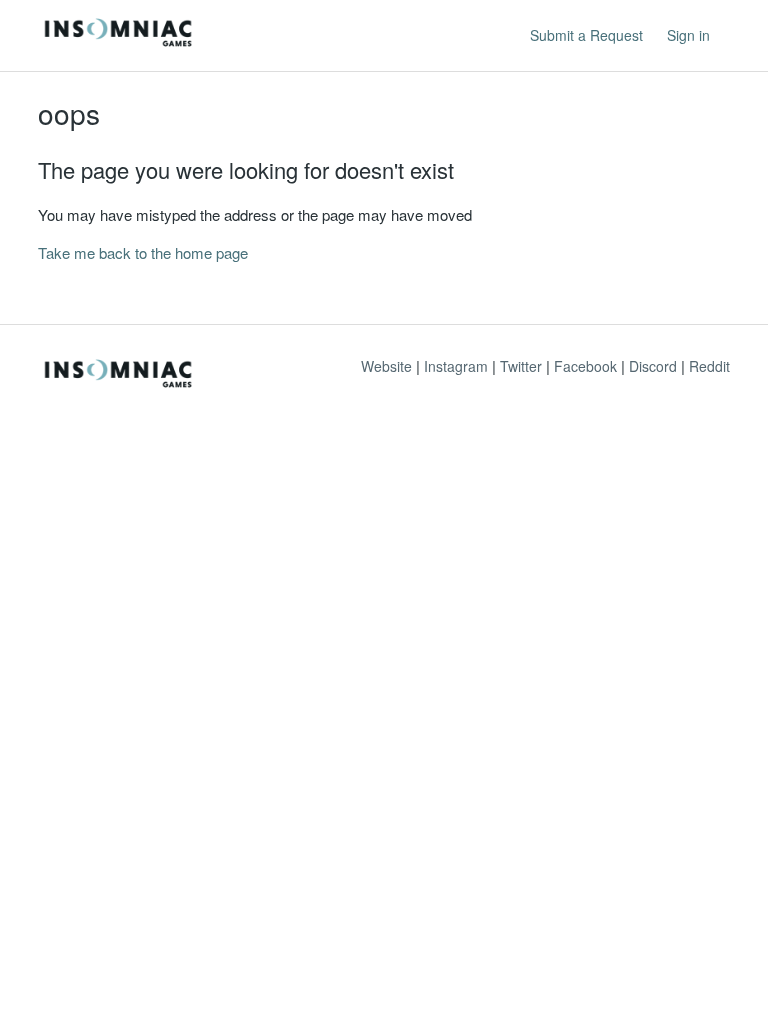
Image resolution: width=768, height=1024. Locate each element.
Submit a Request (586, 35)
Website (386, 366)
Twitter (521, 366)
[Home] (118, 44)
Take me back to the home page (143, 252)
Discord (653, 366)
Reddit (709, 366)
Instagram (456, 366)
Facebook (585, 366)
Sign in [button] (688, 35)
